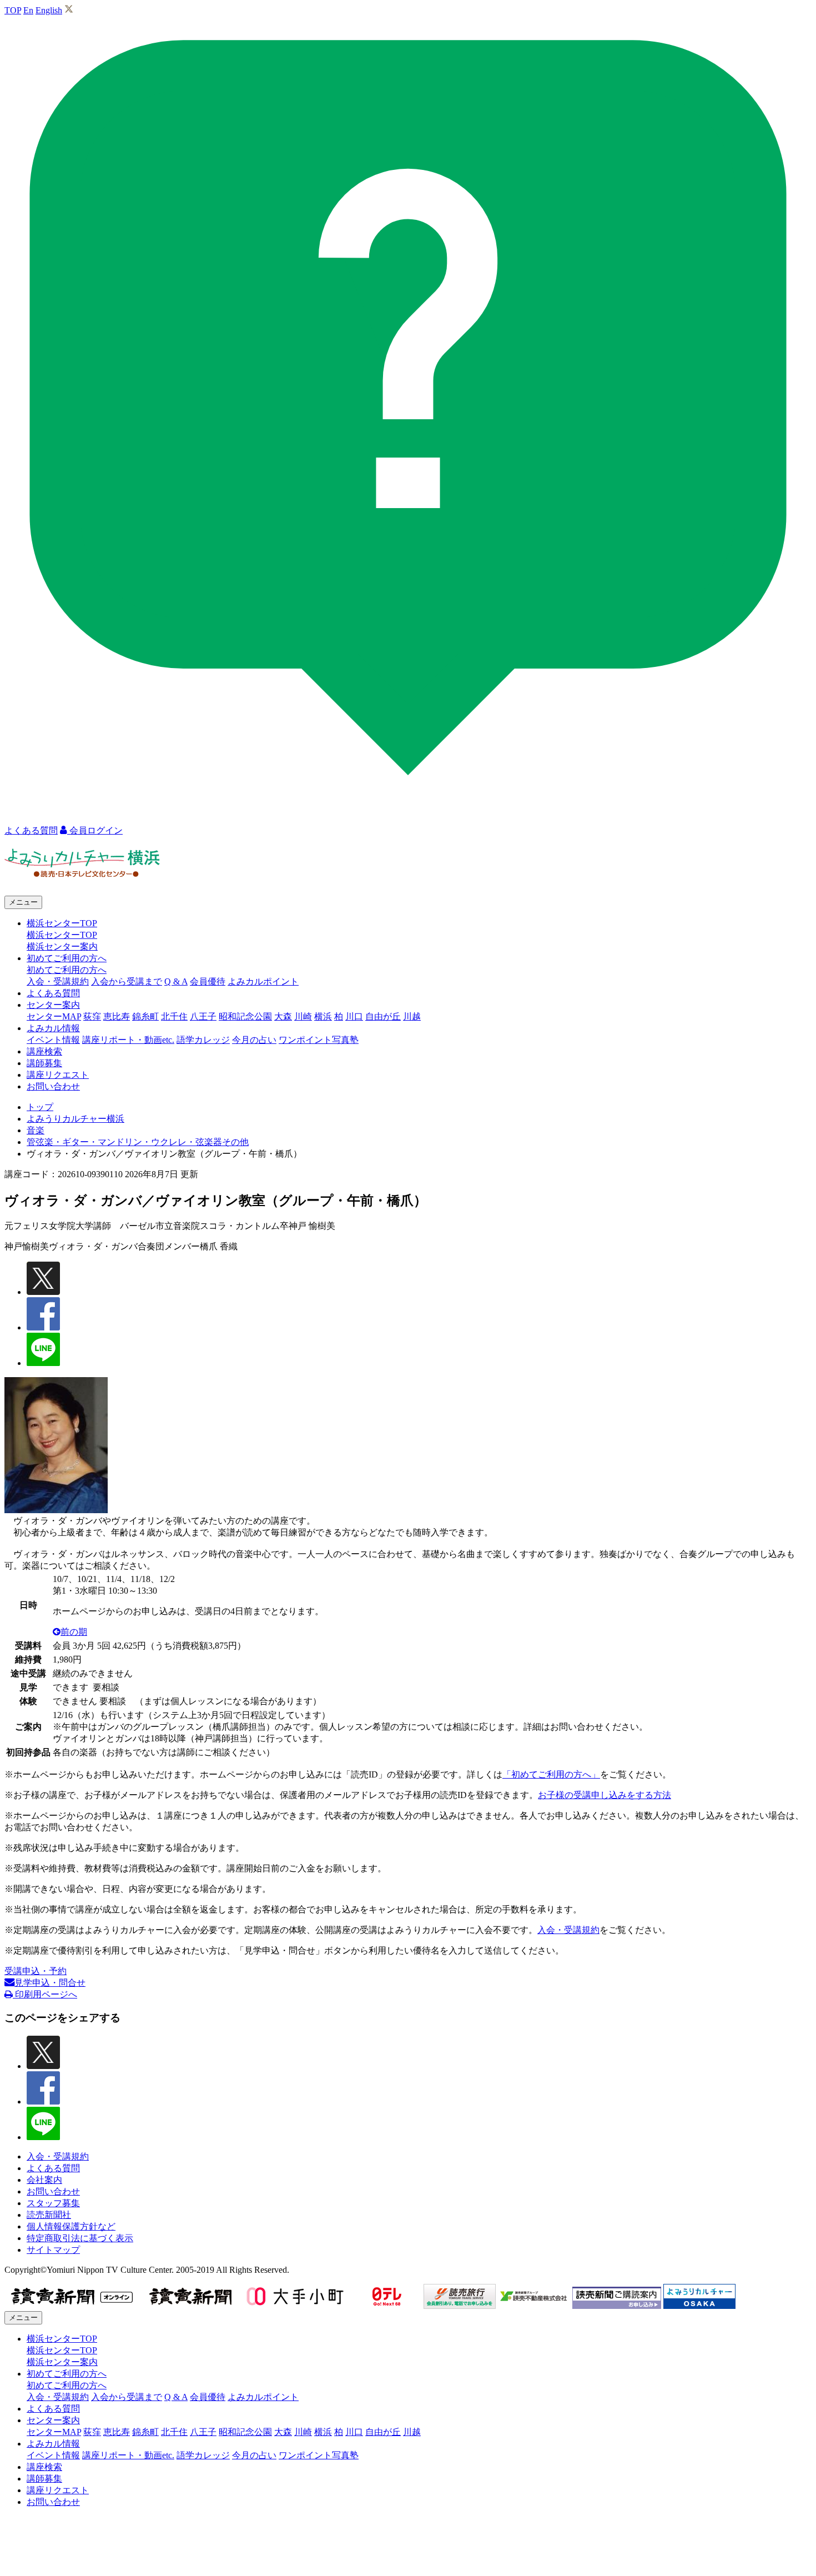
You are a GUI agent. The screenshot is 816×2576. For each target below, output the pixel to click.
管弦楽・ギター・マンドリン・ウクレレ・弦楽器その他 (138, 1142)
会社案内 (44, 2180)
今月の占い (254, 1040)
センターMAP (54, 1016)
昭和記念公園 (245, 1016)
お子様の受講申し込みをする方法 (605, 1795)
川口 (354, 1016)
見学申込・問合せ (50, 1983)
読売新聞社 (49, 2215)
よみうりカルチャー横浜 (75, 1119)
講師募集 (44, 1063)
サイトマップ (53, 2250)
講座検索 (44, 1051)
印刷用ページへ (45, 1994)
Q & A (176, 981)
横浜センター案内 (62, 946)
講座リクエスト (58, 1075)
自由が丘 (383, 1016)
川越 (412, 1016)
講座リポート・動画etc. (128, 1040)
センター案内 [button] (53, 1005)
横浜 (323, 1016)
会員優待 (208, 981)
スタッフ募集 (53, 2203)
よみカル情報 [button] (53, 1028)
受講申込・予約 (36, 1971)
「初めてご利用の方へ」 (551, 1774)
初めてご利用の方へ (67, 970)
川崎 (303, 1016)
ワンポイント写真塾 (319, 1040)
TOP (13, 10)
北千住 (174, 1016)
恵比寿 (117, 1016)
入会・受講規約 (58, 981)
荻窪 (92, 1016)
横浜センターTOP (62, 935)
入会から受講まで (127, 981)
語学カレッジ (203, 1040)
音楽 (36, 1130)
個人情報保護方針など (71, 2226)
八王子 (203, 1016)
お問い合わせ (53, 1086)
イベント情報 (53, 1040)
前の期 (74, 1632)
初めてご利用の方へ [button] (67, 958)
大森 (283, 1016)
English (49, 10)
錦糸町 (145, 1016)
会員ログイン (95, 830)
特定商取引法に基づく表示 (80, 2238)
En (28, 10)
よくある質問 (53, 993)
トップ (40, 1107)
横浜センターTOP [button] (62, 923)
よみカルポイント (263, 981)
